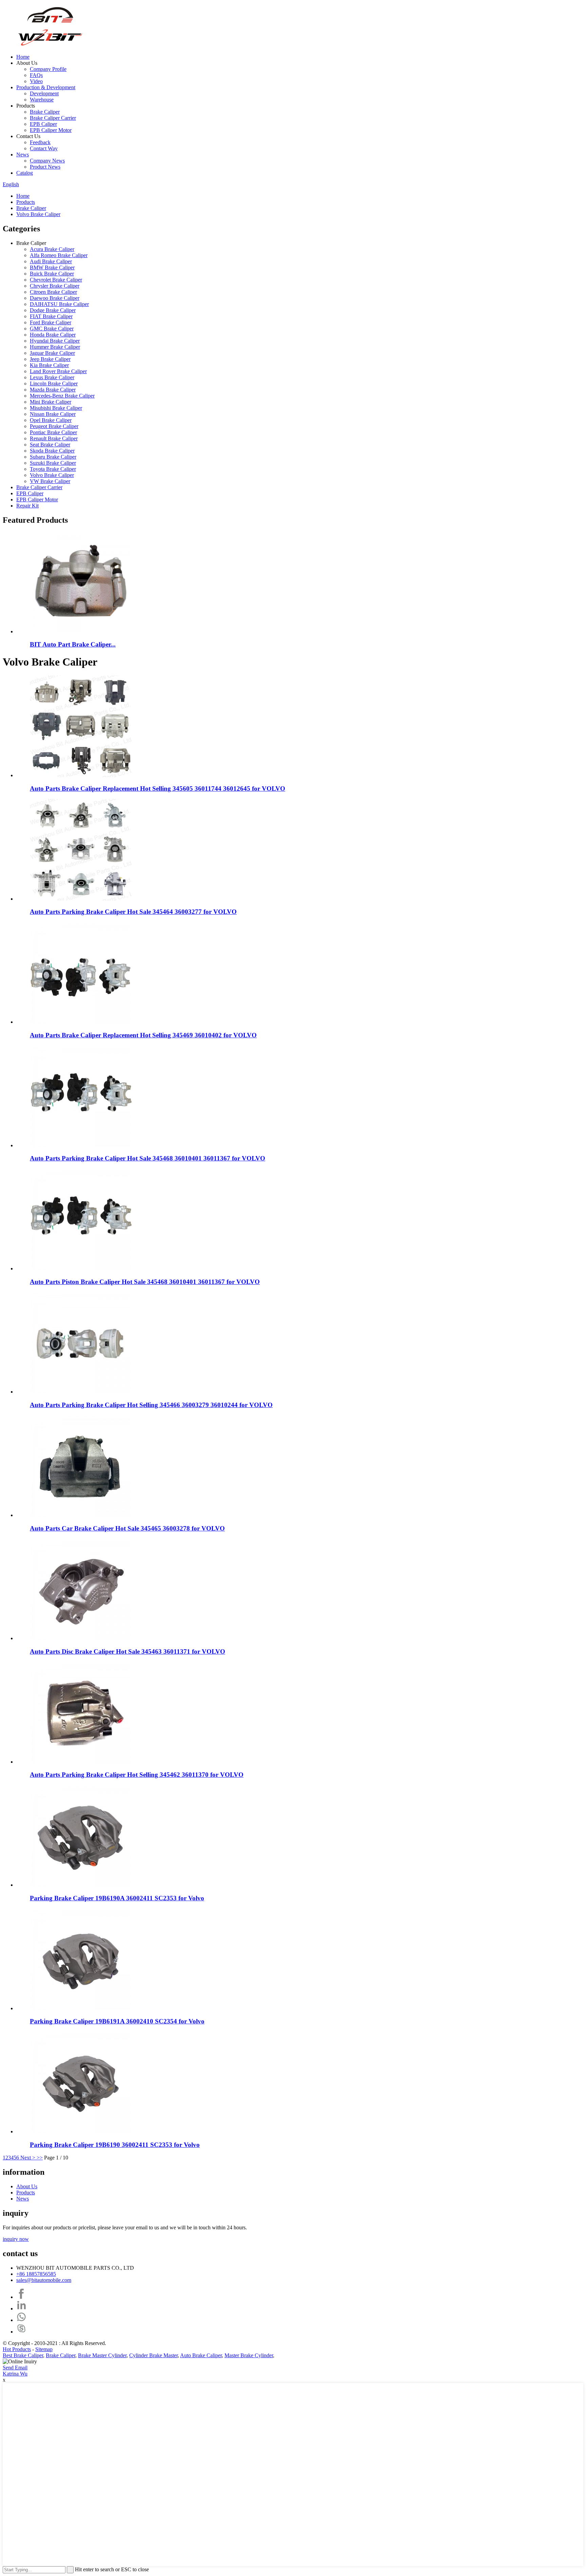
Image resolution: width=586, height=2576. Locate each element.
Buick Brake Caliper (52, 274)
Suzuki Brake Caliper (53, 463)
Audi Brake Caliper (51, 261)
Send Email (15, 2368)
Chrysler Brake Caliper (55, 286)
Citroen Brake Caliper (53, 292)
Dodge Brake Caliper (53, 310)
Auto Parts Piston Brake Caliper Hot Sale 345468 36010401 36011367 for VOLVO (145, 1282)
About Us (27, 2186)
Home (23, 57)
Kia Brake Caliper (49, 365)
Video (36, 81)
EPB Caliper (43, 124)
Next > (28, 2158)
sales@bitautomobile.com (44, 2280)
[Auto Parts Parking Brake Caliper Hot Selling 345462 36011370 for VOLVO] (81, 1762)
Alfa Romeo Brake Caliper (59, 255)
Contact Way (44, 148)
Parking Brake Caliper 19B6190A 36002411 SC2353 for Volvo (117, 1898)
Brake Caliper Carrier (53, 118)
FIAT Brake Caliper (51, 316)
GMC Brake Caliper (52, 329)
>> (40, 2158)
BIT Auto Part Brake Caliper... (73, 644)
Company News (47, 161)
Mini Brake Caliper (51, 402)
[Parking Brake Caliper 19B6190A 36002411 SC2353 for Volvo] (81, 1885)
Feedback (40, 142)
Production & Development (46, 87)
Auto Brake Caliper (201, 2355)
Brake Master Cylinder (102, 2355)
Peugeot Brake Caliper (54, 426)
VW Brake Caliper (50, 481)
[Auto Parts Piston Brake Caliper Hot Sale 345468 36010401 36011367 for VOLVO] (81, 1268)
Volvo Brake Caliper (38, 214)
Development (44, 93)
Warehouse (42, 100)
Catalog (25, 173)
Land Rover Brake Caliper (58, 371)
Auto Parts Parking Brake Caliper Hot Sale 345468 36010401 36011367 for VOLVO (148, 1158)
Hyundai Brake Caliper (55, 341)
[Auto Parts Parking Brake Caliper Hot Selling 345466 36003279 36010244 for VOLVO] (81, 1392)
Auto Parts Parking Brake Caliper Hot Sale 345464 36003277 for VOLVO (133, 912)
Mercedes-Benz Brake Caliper (62, 396)
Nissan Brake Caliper (53, 414)
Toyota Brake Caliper (53, 469)
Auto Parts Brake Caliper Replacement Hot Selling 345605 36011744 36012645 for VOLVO (158, 789)
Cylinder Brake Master (153, 2355)
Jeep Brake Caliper (50, 359)
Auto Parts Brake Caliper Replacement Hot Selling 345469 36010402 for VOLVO (143, 1035)
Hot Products (17, 2349)
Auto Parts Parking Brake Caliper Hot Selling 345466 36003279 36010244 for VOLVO (151, 1405)
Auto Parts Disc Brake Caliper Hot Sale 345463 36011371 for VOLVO (128, 1651)
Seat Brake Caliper (50, 445)
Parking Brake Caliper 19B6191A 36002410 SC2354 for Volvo (117, 2021)
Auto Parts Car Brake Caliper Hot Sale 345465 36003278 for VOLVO (127, 1528)
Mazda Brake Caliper (53, 390)
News (23, 155)
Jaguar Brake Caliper (52, 353)
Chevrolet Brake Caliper (56, 280)
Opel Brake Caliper (51, 420)
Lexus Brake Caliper (52, 377)
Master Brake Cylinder (249, 2355)
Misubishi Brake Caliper (56, 408)
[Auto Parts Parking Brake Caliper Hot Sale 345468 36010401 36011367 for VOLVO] (81, 1145)
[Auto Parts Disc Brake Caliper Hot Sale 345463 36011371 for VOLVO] (81, 1638)
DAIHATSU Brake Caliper (59, 304)
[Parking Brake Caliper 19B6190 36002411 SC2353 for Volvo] (81, 2131)
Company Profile (48, 69)
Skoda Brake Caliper (52, 451)
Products (26, 202)
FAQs (36, 75)
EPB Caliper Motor (51, 130)
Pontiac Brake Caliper (53, 432)
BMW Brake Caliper (52, 267)
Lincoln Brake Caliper (54, 383)
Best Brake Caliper (23, 2355)
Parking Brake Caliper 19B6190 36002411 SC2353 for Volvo (115, 2145)
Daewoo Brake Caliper (55, 298)
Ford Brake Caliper (51, 322)
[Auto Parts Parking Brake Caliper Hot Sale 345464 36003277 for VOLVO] (81, 899)
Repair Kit (27, 506)
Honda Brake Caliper (53, 335)
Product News (45, 167)
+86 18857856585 (36, 2274)
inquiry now (16, 2239)
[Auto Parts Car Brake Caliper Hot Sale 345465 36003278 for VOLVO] (81, 1515)
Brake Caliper (45, 112)
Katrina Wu (15, 2374)
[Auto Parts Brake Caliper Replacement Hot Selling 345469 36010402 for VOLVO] (81, 1022)
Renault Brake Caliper (54, 438)
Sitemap (44, 2349)
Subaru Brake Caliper (53, 457)
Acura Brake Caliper (52, 249)
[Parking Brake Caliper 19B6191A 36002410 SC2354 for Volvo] (81, 2008)
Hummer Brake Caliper (55, 347)
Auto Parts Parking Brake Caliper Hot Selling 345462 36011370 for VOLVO (137, 1775)
